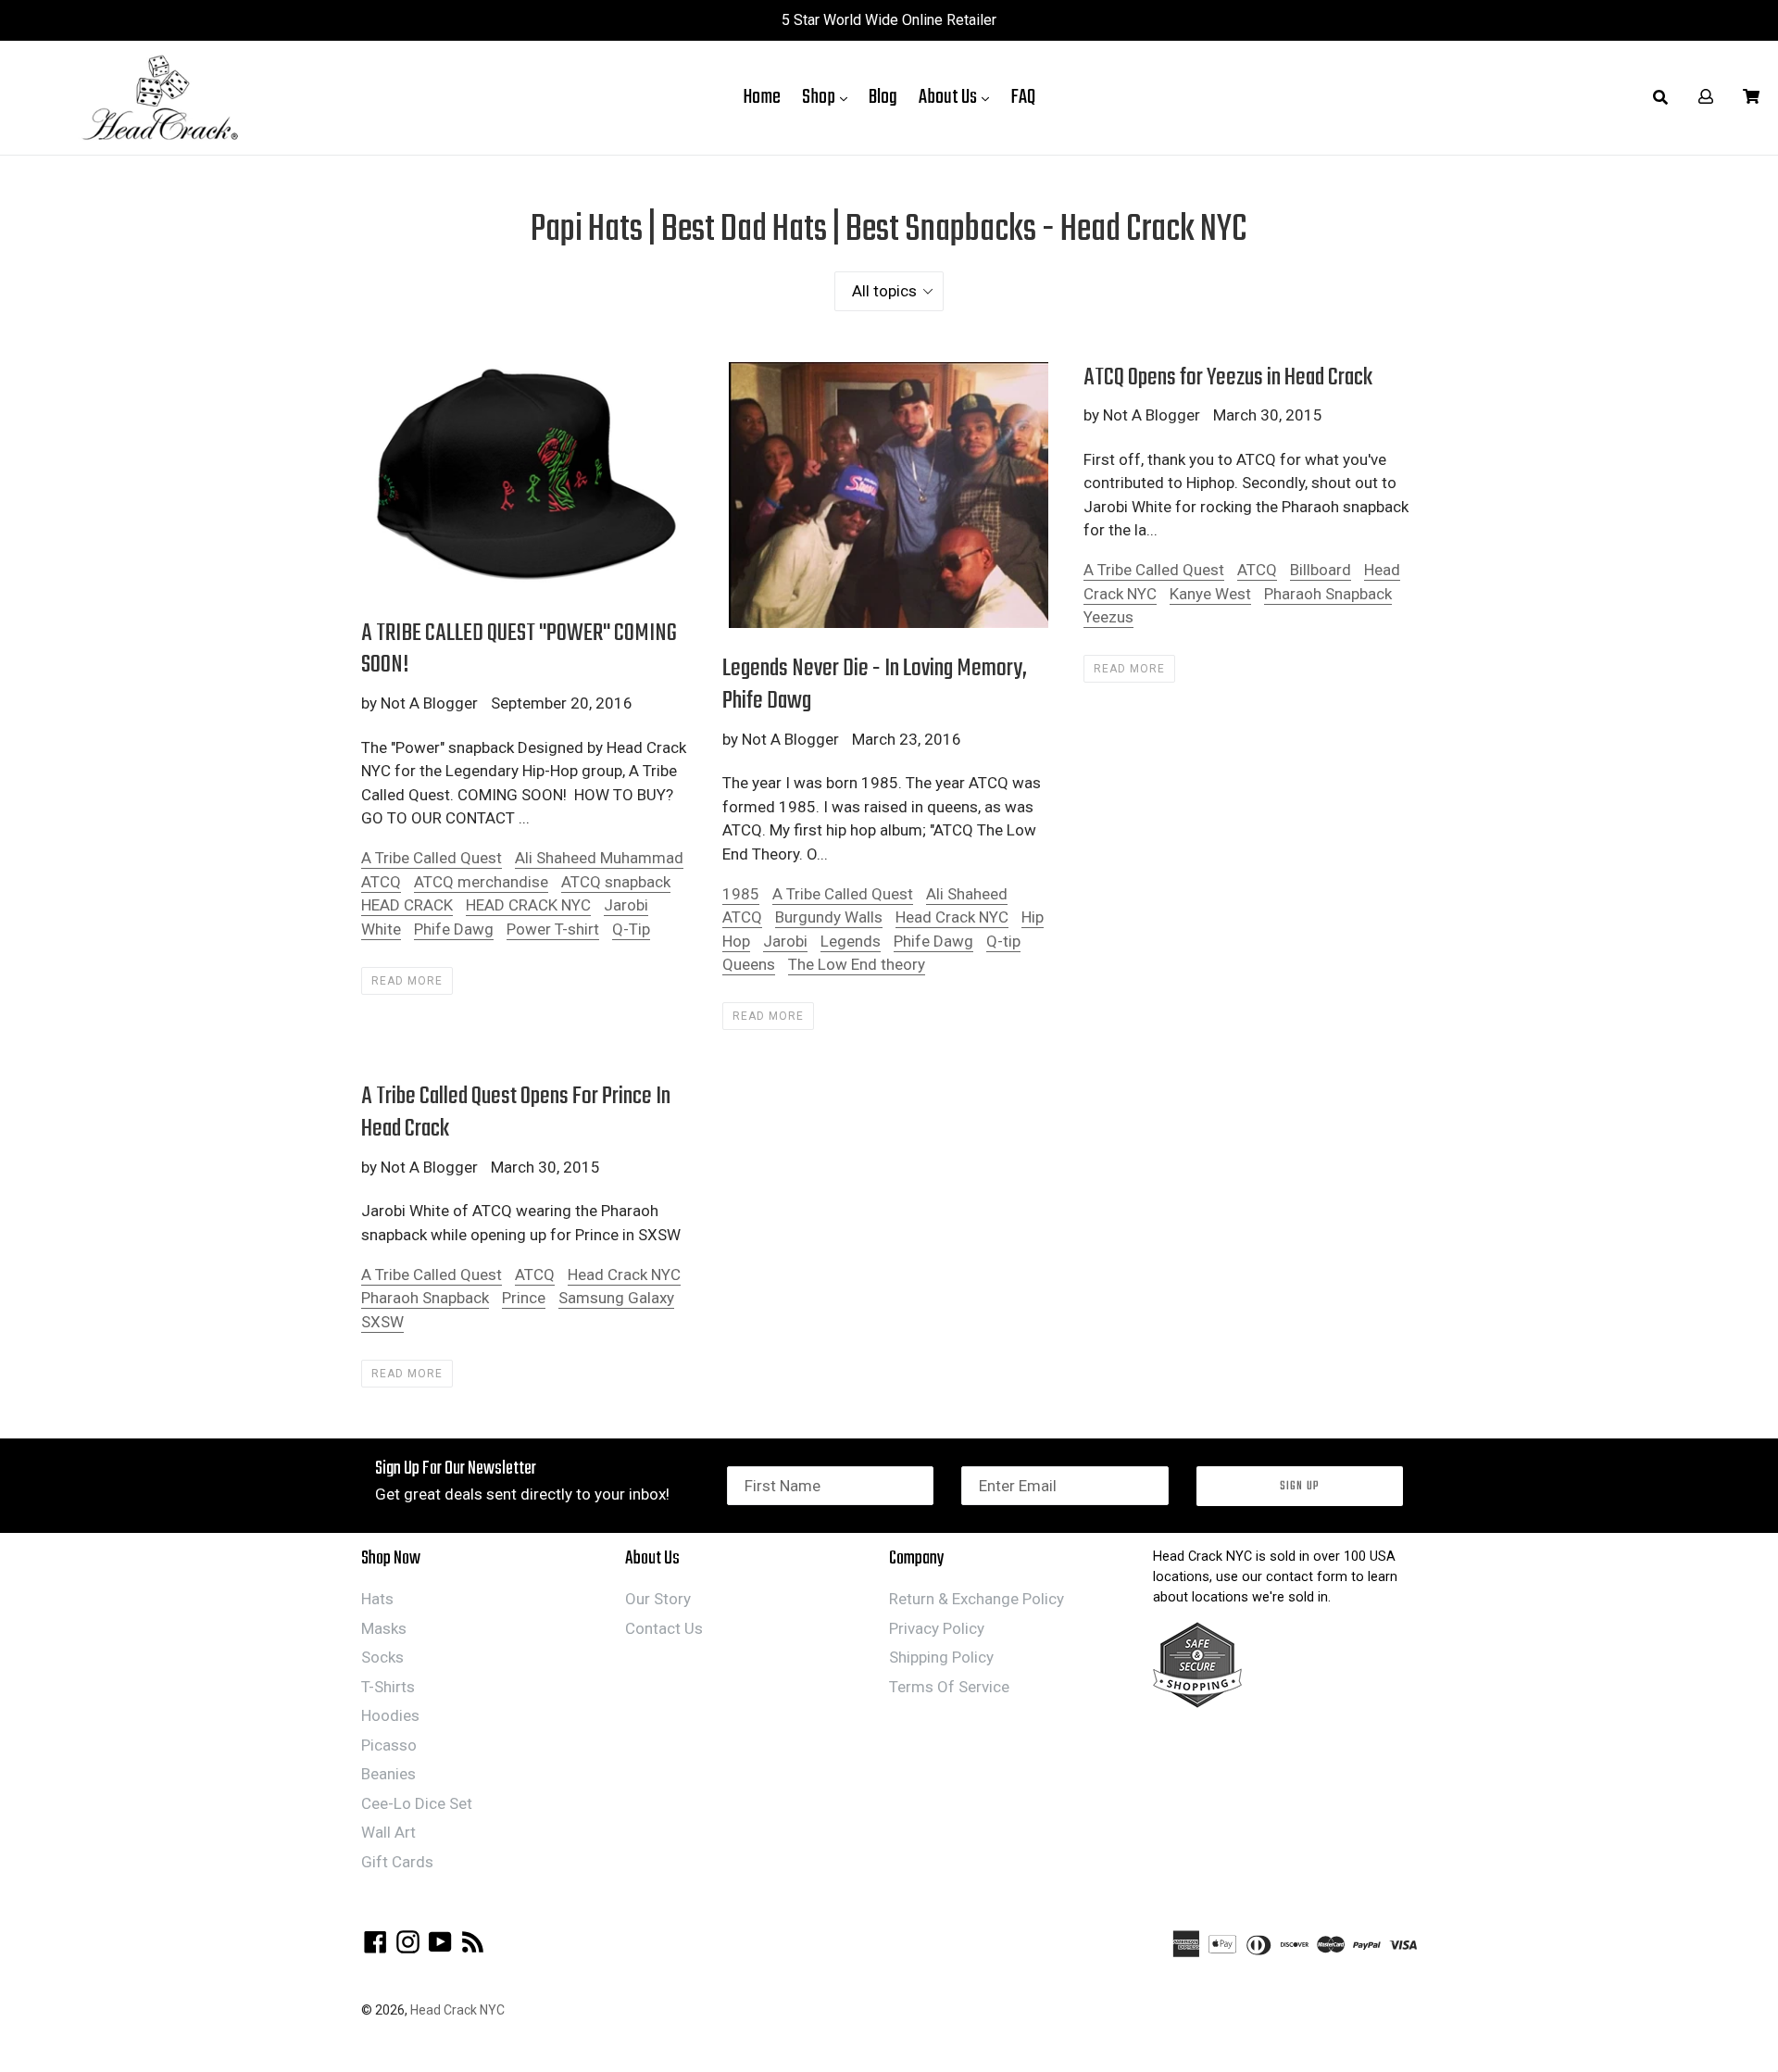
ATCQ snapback (616, 882)
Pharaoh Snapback (1328, 594)
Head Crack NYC (952, 917)
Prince (524, 1298)
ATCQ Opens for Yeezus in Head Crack (1228, 378)
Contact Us (664, 1628)
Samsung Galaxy (616, 1298)
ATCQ (381, 882)
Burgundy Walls (829, 917)
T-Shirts (388, 1687)
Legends (851, 941)
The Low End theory (857, 964)
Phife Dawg (454, 929)
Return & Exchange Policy (977, 1599)
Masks (384, 1628)
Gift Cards (397, 1862)
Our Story (658, 1599)
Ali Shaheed (967, 894)
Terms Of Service (949, 1687)
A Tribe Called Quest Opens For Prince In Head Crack (516, 1113)
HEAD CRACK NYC (528, 905)
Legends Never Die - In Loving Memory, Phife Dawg (875, 685)
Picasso (389, 1745)
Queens (749, 964)
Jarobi (785, 941)
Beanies (388, 1774)
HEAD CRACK (407, 905)
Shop (829, 97)
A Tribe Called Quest (432, 858)
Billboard (1321, 570)
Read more (407, 981)
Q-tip (1003, 941)
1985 (741, 894)
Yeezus (1108, 617)
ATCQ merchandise (481, 882)
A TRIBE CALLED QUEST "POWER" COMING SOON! (519, 650)
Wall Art (388, 1832)
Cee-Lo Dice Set (417, 1803)
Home (762, 97)
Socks (382, 1657)
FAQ (1023, 97)
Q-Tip (631, 929)
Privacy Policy (937, 1628)
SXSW (382, 1322)
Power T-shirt (553, 929)
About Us (958, 97)
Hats (377, 1599)
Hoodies (390, 1715)
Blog (883, 97)
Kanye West (1210, 594)
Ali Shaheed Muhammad (599, 858)
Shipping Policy (941, 1657)
